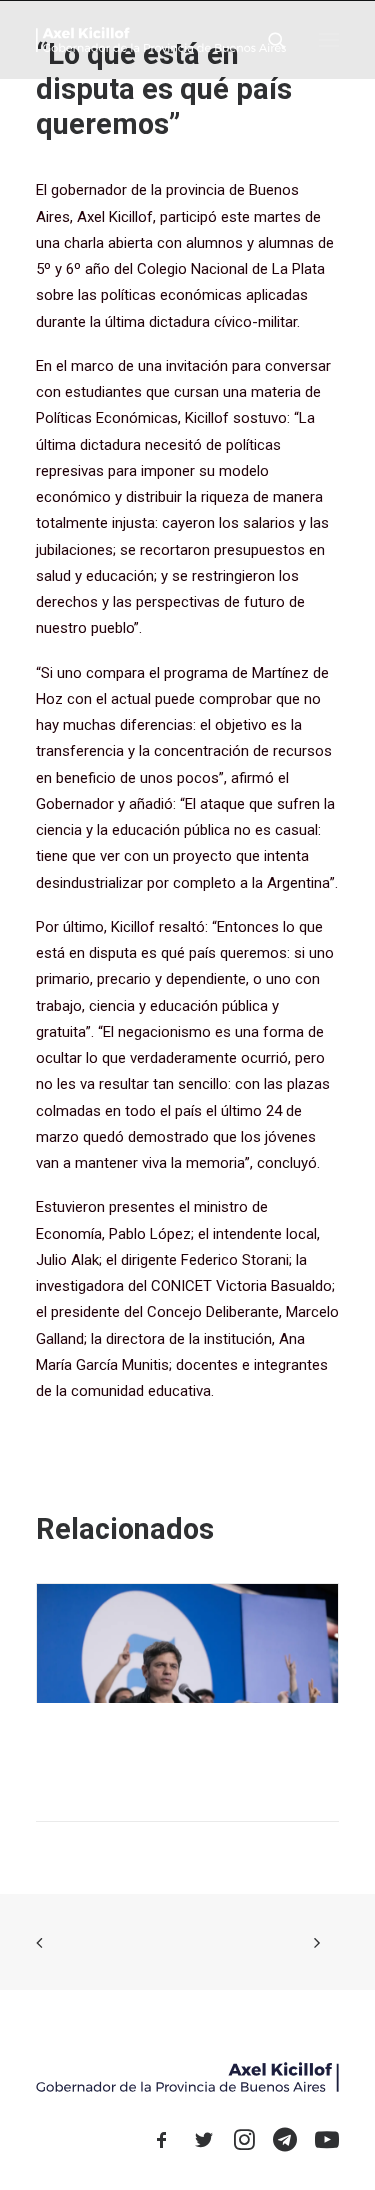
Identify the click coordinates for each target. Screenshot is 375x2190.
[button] (329, 39)
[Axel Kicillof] (161, 39)
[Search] (268, 40)
